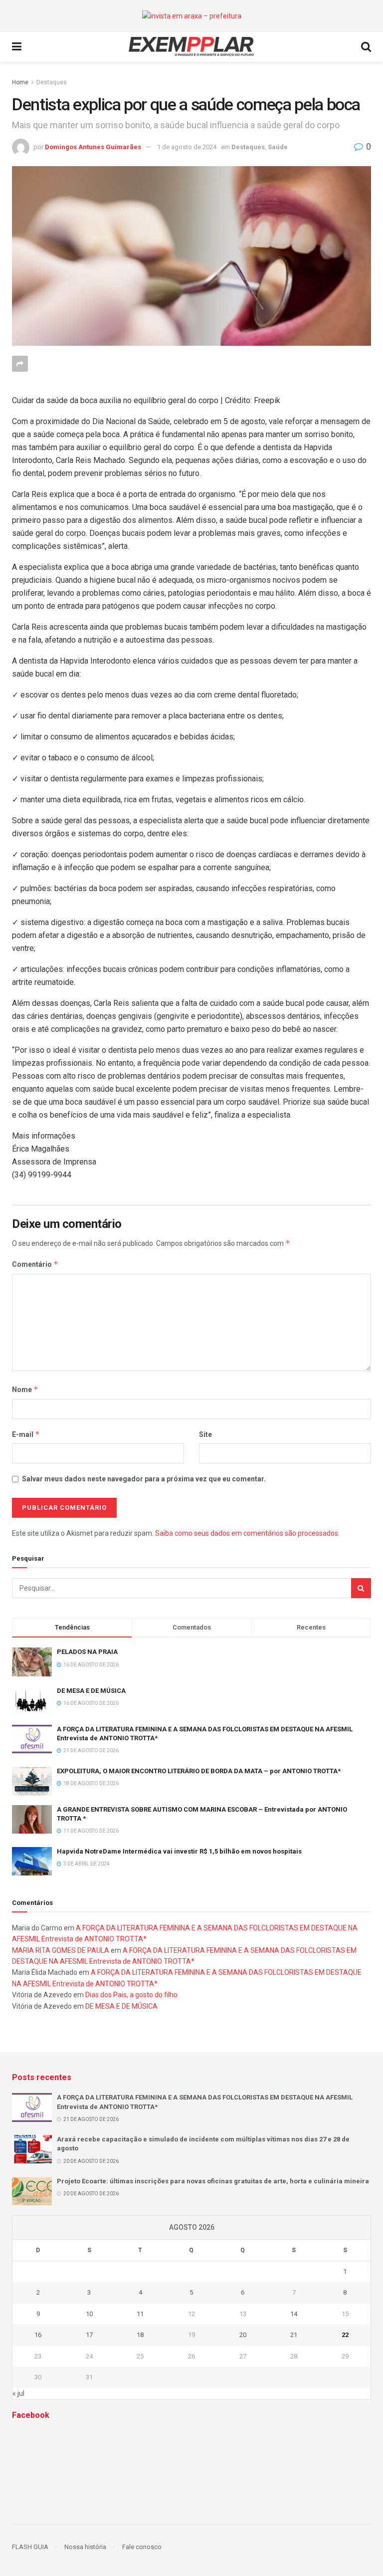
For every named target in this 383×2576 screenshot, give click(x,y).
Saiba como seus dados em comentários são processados (247, 1533)
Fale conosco (142, 2547)
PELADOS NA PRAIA (87, 1652)
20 (243, 2335)
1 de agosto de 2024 (187, 147)
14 (294, 2314)
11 (140, 2314)
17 (89, 2335)
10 (89, 2314)
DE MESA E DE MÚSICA (91, 1691)
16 (38, 2335)
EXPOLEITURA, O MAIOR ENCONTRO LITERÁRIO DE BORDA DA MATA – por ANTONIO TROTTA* (199, 1771)
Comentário (35, 1264)
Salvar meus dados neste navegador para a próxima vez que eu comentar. (144, 1479)
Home (20, 82)
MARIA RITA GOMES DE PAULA (61, 1950)
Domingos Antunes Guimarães (93, 147)
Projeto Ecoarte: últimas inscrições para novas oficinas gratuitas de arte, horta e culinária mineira (213, 2181)
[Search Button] (361, 1588)
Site (205, 1434)
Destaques (52, 82)
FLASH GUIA (30, 2547)
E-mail (26, 1434)
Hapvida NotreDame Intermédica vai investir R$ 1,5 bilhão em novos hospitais (179, 1851)
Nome (25, 1389)
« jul (18, 2393)
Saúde (278, 147)
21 (294, 2335)
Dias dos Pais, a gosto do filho (131, 1995)
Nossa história (85, 2547)
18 (140, 2335)
